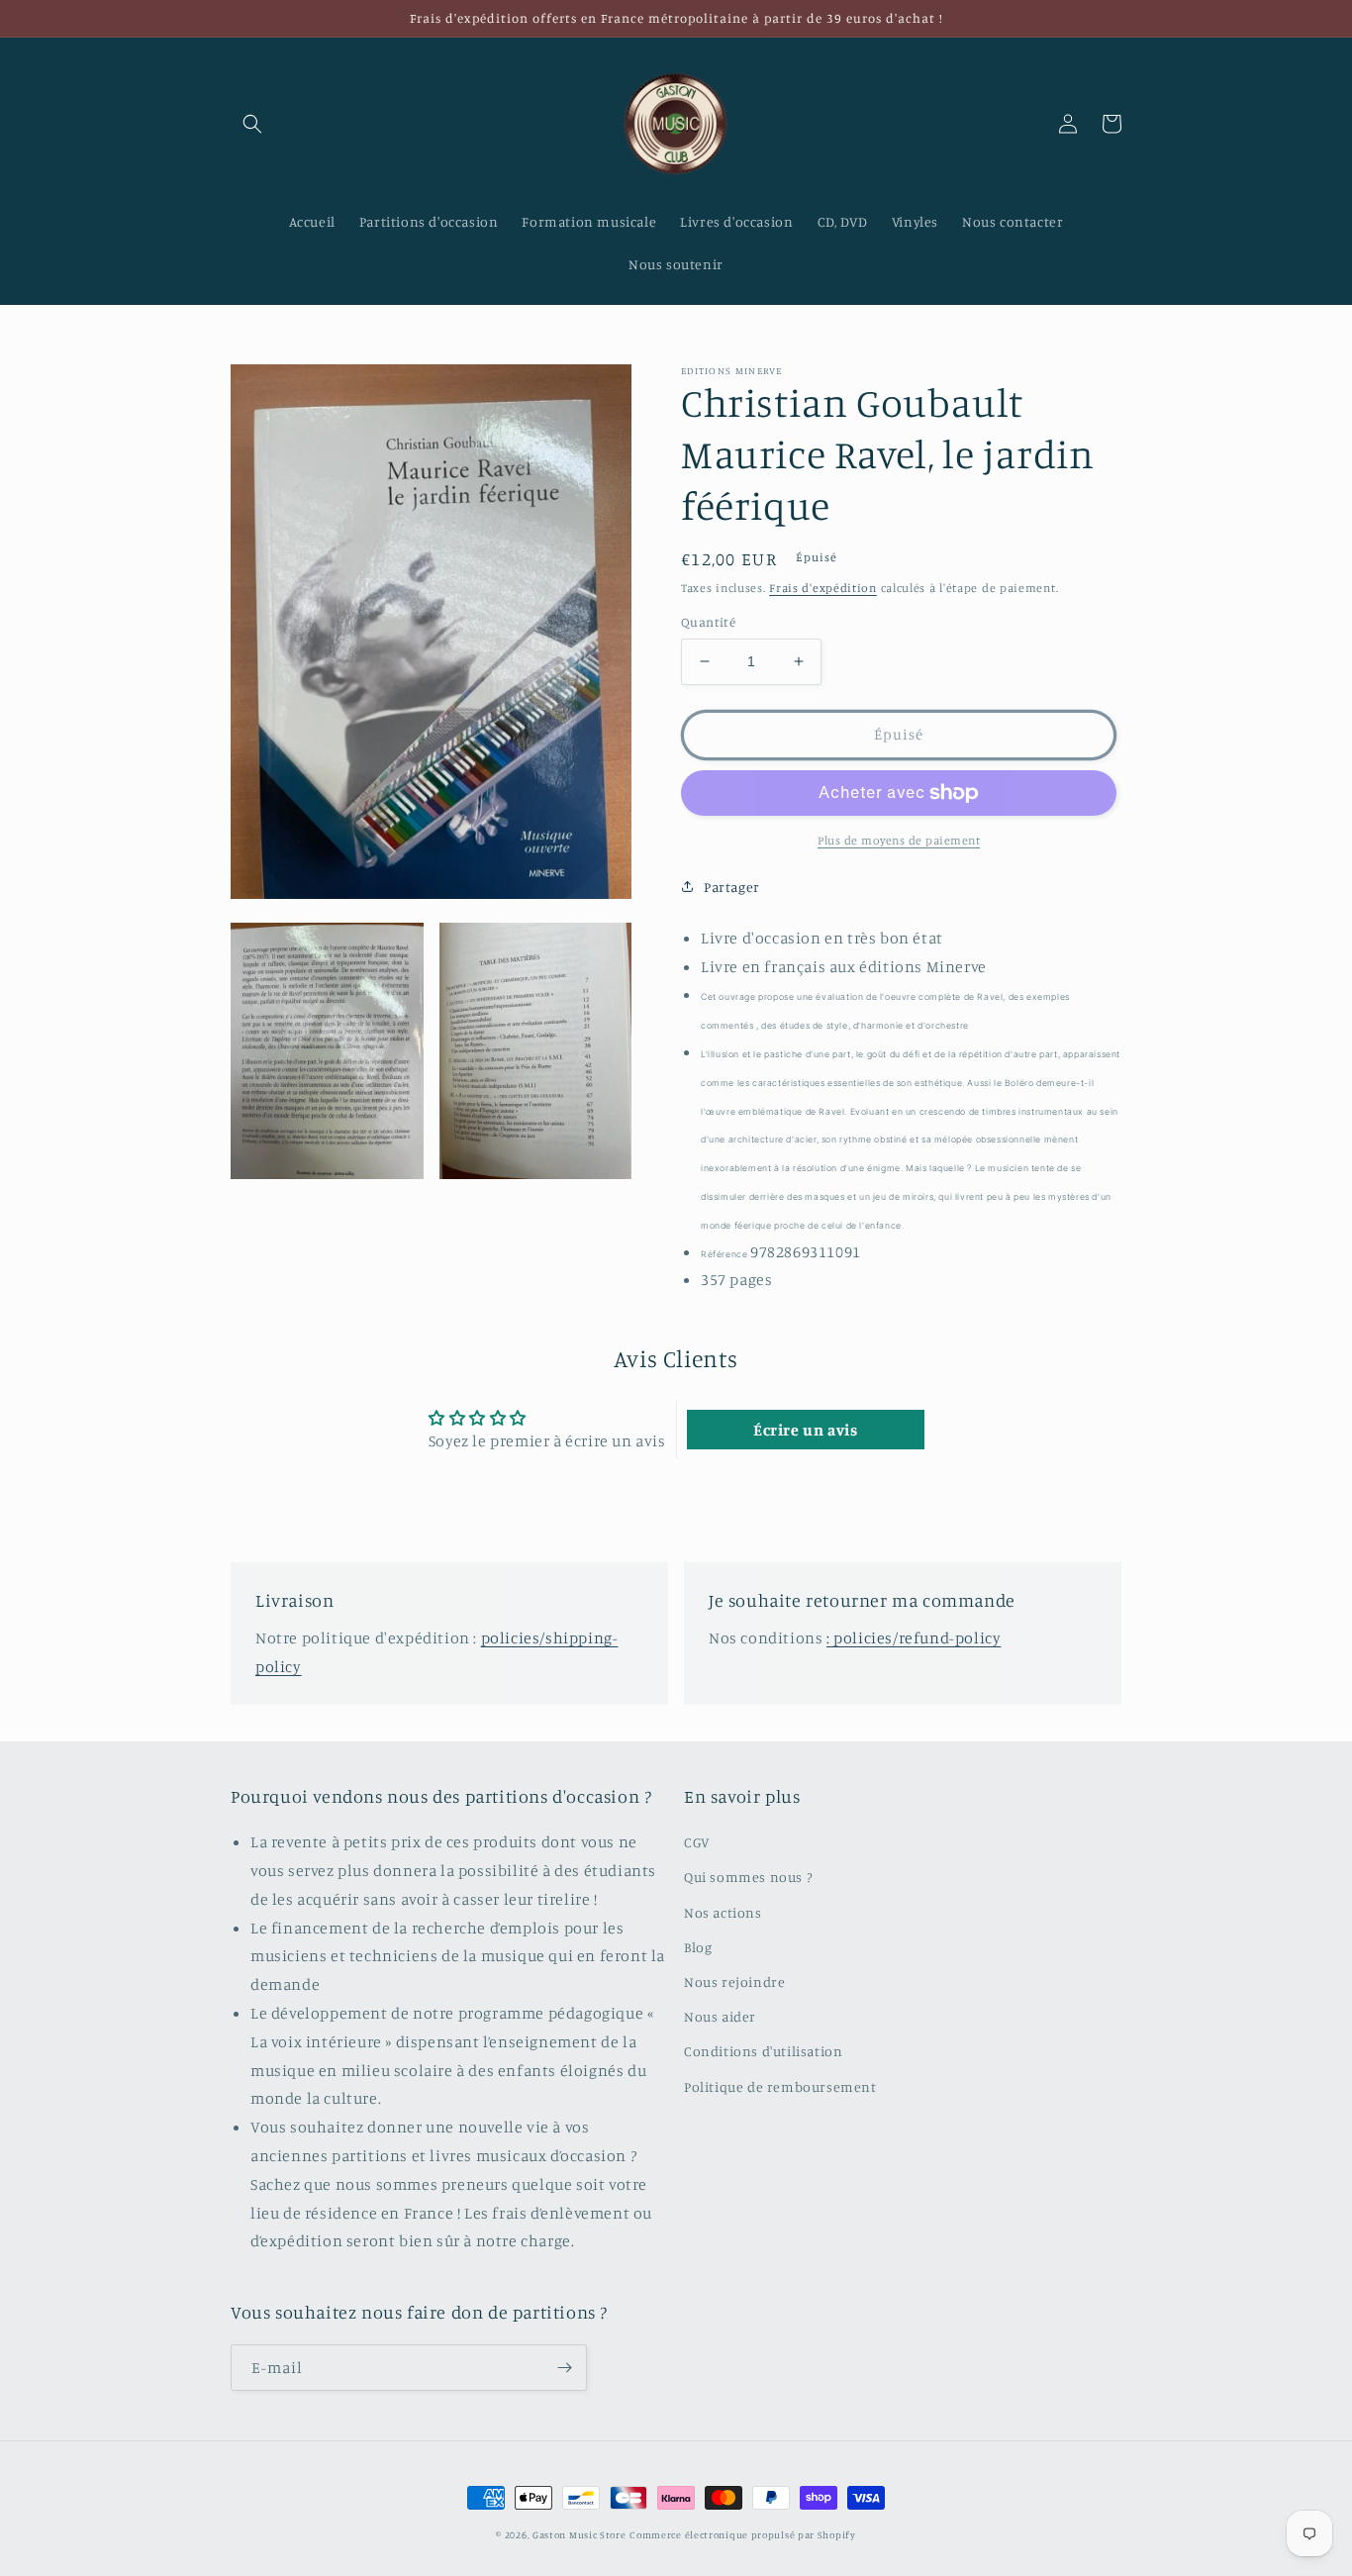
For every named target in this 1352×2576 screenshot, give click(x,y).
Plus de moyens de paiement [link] (899, 840)
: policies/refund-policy (914, 1637)
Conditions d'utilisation (763, 2051)
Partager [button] (732, 887)
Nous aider (720, 2016)
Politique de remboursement (780, 2086)
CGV (697, 1842)
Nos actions (723, 1912)
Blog (698, 1947)
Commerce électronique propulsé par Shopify (742, 2534)
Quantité (708, 622)
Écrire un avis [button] (805, 1430)
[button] (252, 124)
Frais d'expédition (823, 588)
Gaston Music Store (579, 2534)
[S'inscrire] (564, 2368)
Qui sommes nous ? (748, 1877)
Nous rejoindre (734, 1982)
